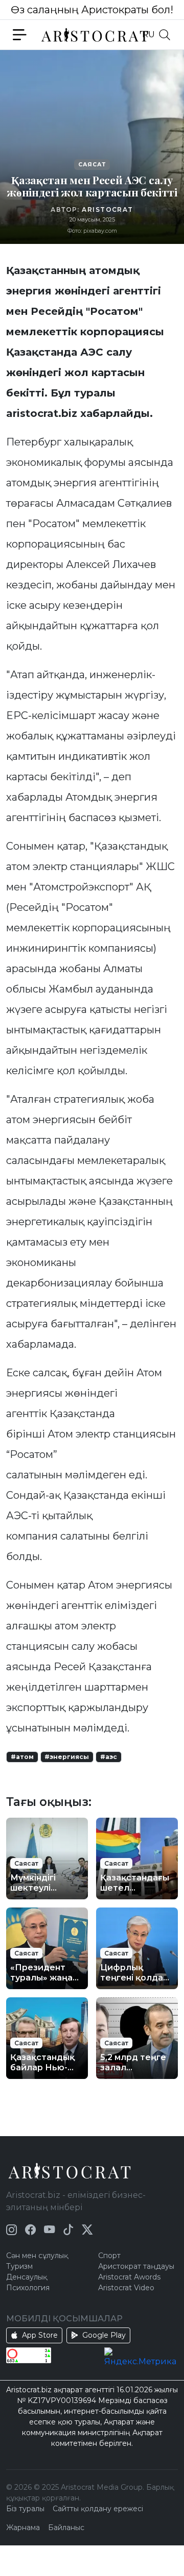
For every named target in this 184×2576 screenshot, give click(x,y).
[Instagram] (11, 2230)
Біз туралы (25, 2509)
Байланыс (66, 2528)
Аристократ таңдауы (136, 2266)
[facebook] (30, 2230)
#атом (22, 1757)
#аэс (109, 1757)
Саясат (92, 165)
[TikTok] (68, 2230)
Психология (28, 2288)
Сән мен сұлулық (37, 2256)
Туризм (19, 2266)
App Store (40, 2335)
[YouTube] (49, 2230)
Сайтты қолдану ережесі (98, 2509)
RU (148, 34)
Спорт (109, 2256)
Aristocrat (107, 209)
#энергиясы (67, 1757)
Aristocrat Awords (129, 2277)
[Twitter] (87, 2230)
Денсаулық (27, 2277)
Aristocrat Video (126, 2288)
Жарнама (23, 2528)
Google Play (104, 2335)
